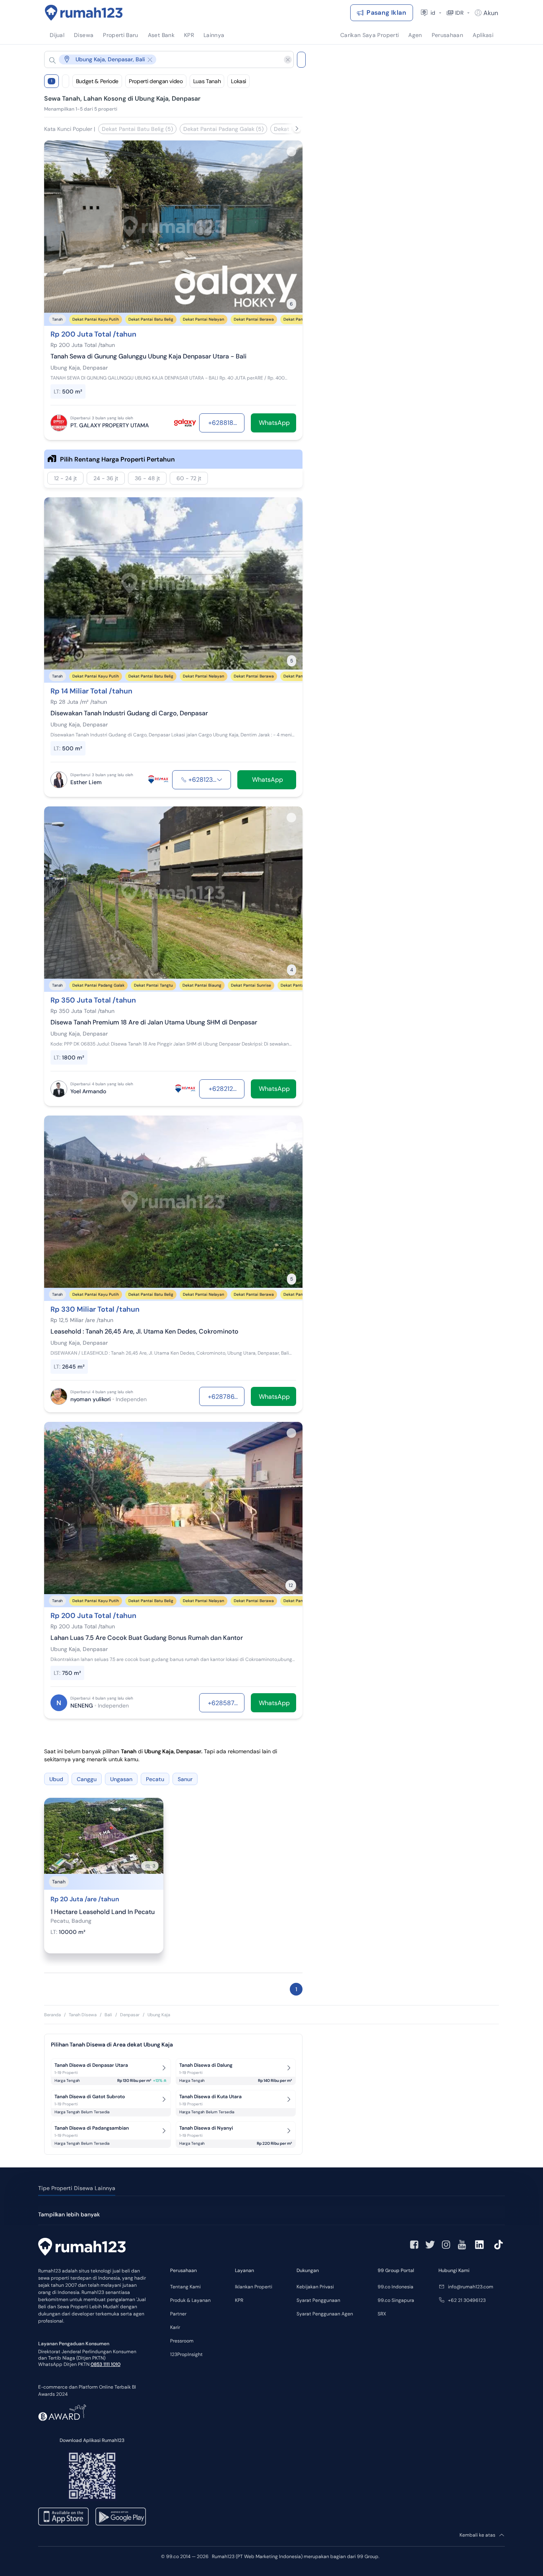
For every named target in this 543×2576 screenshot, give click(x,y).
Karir (175, 2327)
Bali (108, 2015)
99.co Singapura (396, 2300)
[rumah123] (82, 2248)
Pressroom (182, 2341)
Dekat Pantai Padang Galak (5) (223, 129)
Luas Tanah (207, 81)
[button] (163, 59)
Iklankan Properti (254, 2287)
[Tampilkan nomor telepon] (219, 780)
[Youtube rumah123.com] (462, 2245)
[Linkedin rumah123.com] (479, 2245)
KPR (239, 2300)
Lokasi (239, 81)
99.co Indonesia (396, 2287)
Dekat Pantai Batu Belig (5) (137, 129)
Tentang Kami (185, 2287)
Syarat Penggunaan (318, 2300)
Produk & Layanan (190, 2300)
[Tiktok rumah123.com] (498, 2245)
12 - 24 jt (65, 478)
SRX (382, 2314)
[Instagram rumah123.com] (446, 2245)
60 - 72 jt (189, 478)
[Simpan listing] (291, 152)
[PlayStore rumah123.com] (121, 2517)
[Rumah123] (84, 13)
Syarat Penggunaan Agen (325, 2314)
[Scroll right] (297, 129)
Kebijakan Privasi (315, 2287)
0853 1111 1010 (106, 2364)
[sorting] (66, 81)
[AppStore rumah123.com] (63, 2517)
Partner (178, 2314)
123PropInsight (186, 2354)
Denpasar (130, 2015)
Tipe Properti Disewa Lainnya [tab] (77, 2188)
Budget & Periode (97, 81)
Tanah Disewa (83, 2015)
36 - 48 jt (147, 478)
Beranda (52, 2015)
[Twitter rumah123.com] (430, 2245)
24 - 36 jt (106, 478)
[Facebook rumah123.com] (414, 2245)
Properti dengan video (156, 81)
